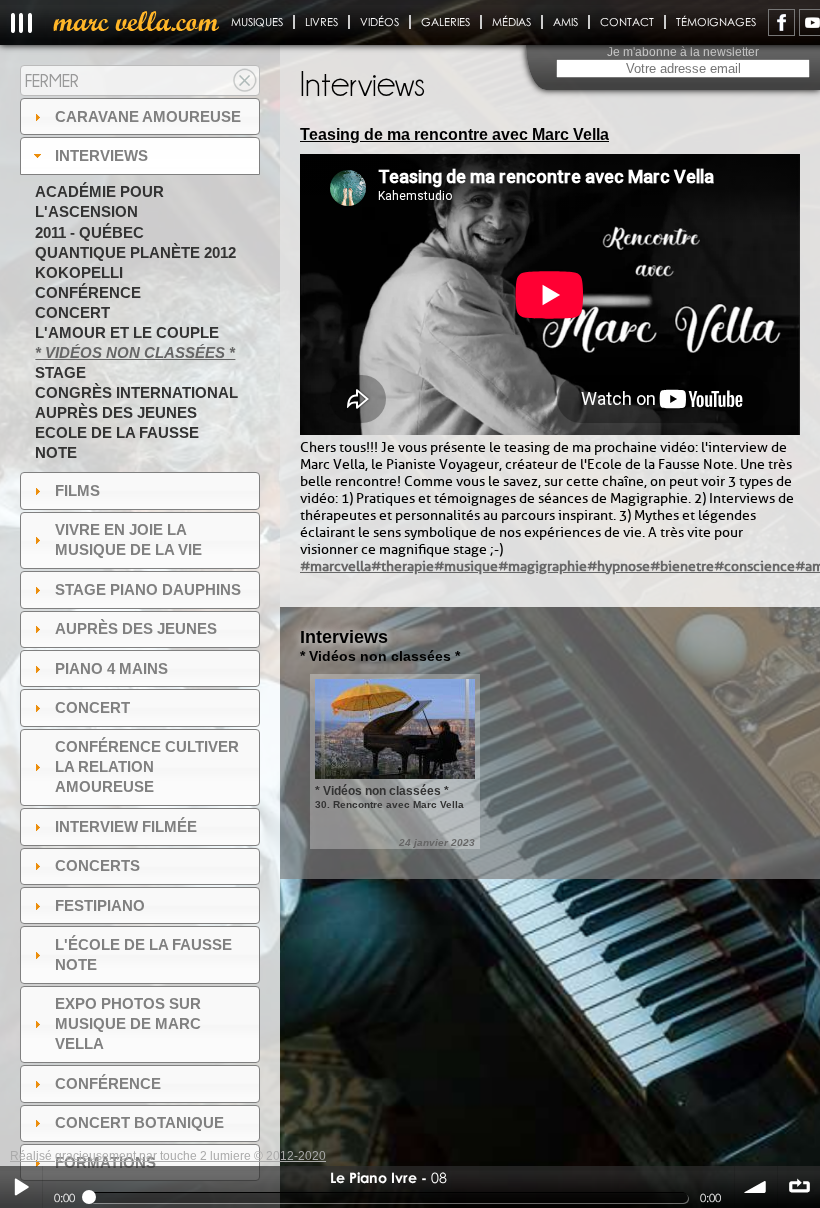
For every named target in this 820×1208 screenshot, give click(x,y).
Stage (60, 372)
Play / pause (21, 1187)
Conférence (88, 292)
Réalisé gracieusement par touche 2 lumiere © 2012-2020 (168, 1156)
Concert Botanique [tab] (139, 1122)
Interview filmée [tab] (126, 826)
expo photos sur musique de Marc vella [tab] (128, 1023)
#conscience (754, 566)
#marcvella (335, 566)
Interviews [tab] (101, 155)
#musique (466, 566)
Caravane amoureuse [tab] (148, 116)
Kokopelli (79, 272)
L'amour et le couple (127, 332)
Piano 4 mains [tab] (111, 668)
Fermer (52, 80)
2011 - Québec (89, 232)
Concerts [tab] (97, 865)
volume (756, 1187)
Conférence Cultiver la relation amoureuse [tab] (147, 766)
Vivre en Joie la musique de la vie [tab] (128, 539)
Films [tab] (77, 490)
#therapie (402, 566)
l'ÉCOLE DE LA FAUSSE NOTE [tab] (143, 954)
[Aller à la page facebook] (781, 22)
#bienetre (682, 566)
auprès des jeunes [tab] (136, 628)
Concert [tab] (92, 707)
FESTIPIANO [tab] (100, 905)
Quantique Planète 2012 (135, 252)
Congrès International (136, 392)
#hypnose (618, 566)
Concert (72, 312)
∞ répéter (799, 1187)
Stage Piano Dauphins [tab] (148, 589)
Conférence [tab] (108, 1083)
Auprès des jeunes (116, 412)
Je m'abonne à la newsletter (683, 52)
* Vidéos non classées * (135, 352)
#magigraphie (542, 566)
